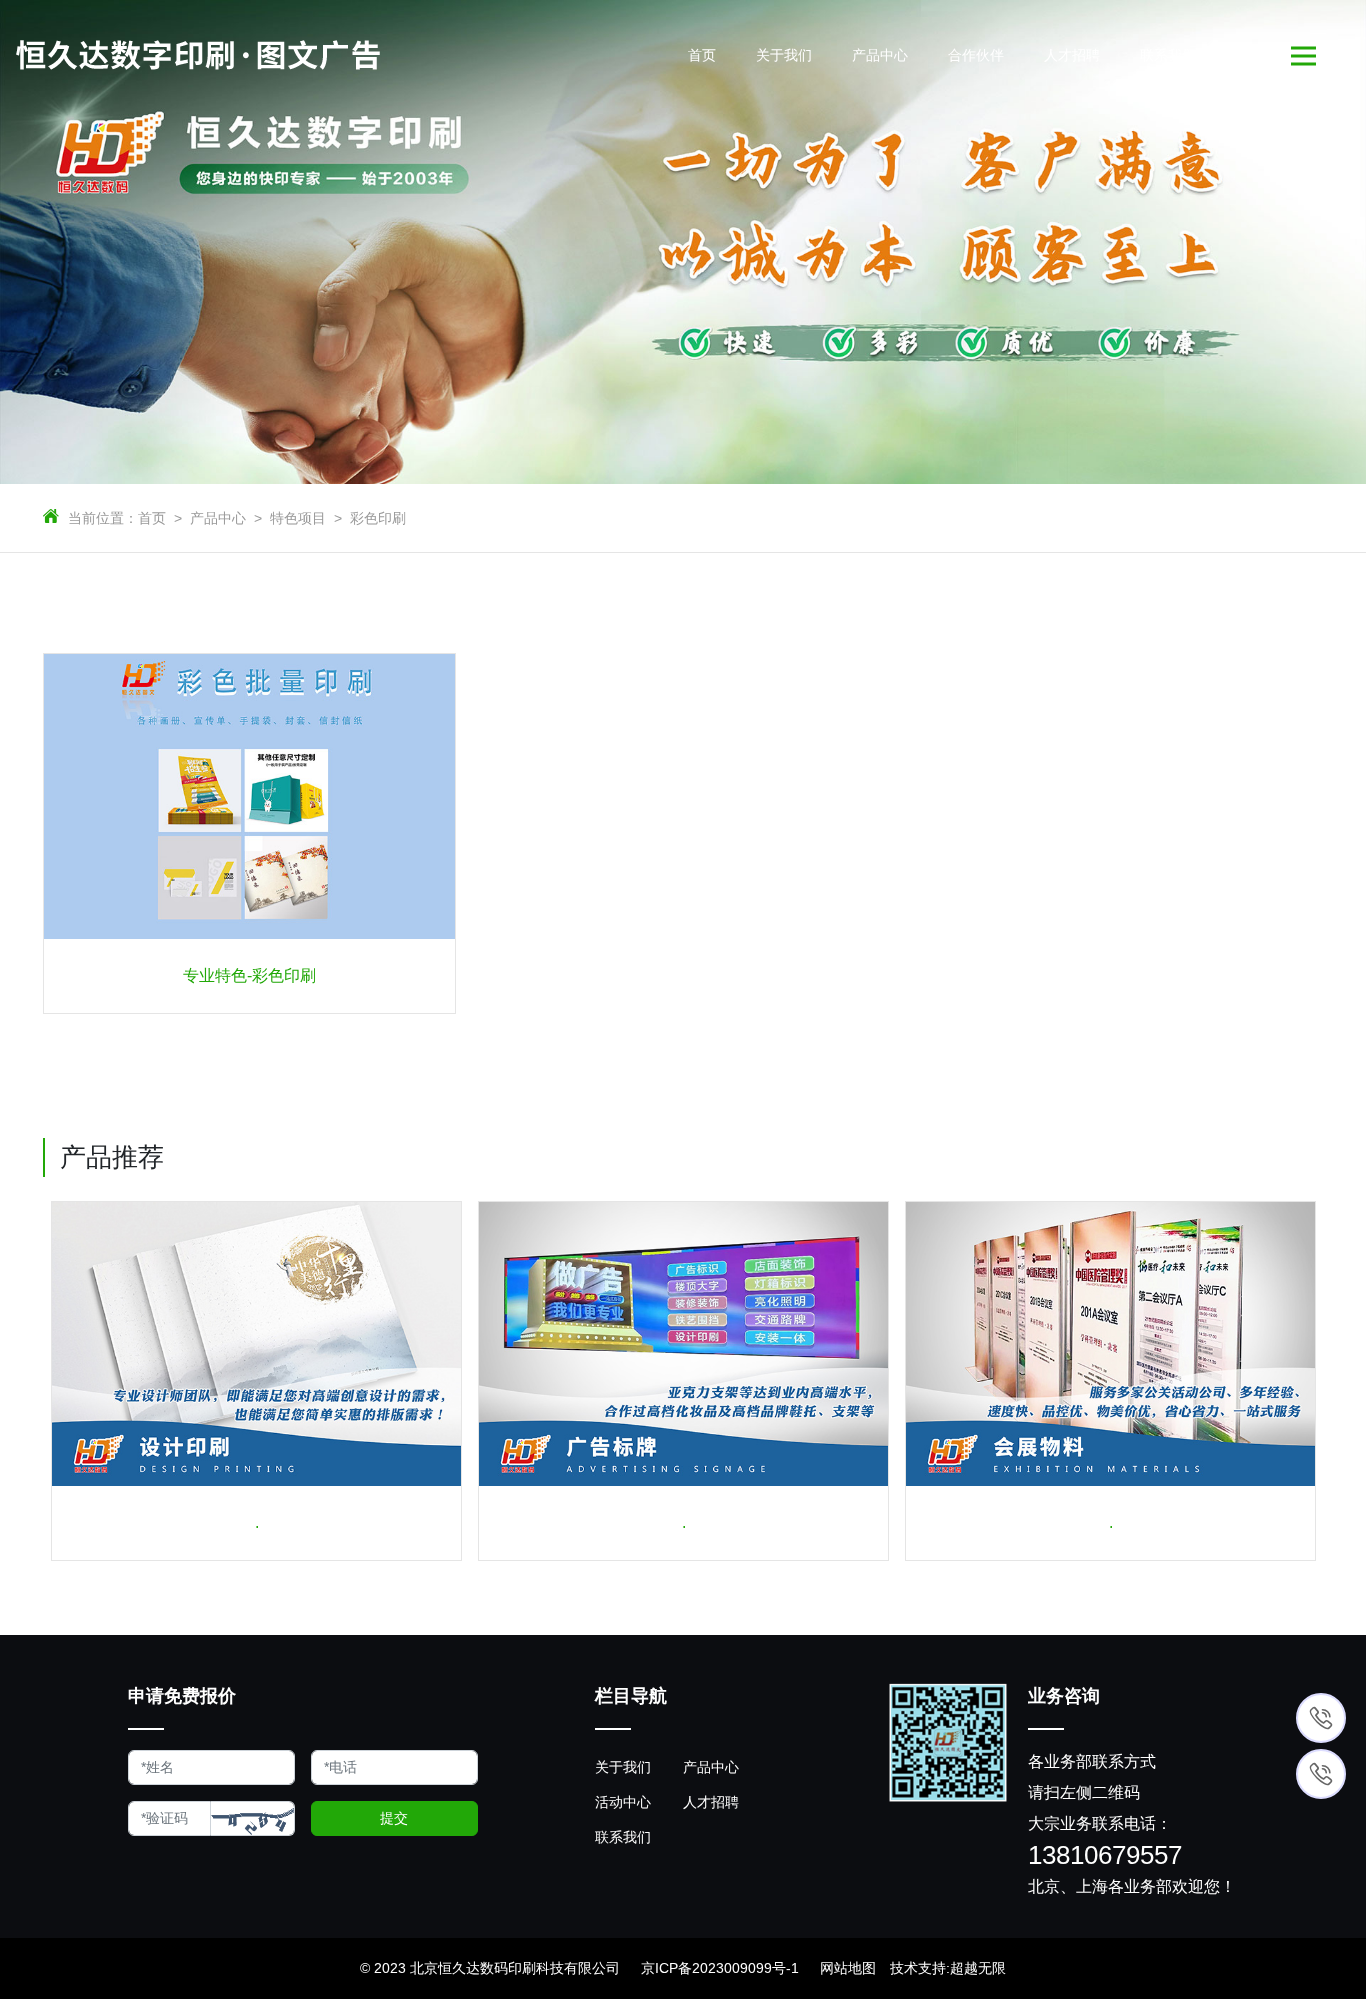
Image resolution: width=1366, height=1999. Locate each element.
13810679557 (1105, 1856)
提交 (394, 1818)
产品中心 (218, 518)
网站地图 (848, 1968)
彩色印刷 (378, 518)
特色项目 (298, 518)
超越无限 (978, 1968)
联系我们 (623, 1837)
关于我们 (623, 1767)
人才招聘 (711, 1802)
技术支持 (918, 1968)
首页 (152, 518)
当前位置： (103, 518)
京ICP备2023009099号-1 (720, 1968)
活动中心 (623, 1802)
